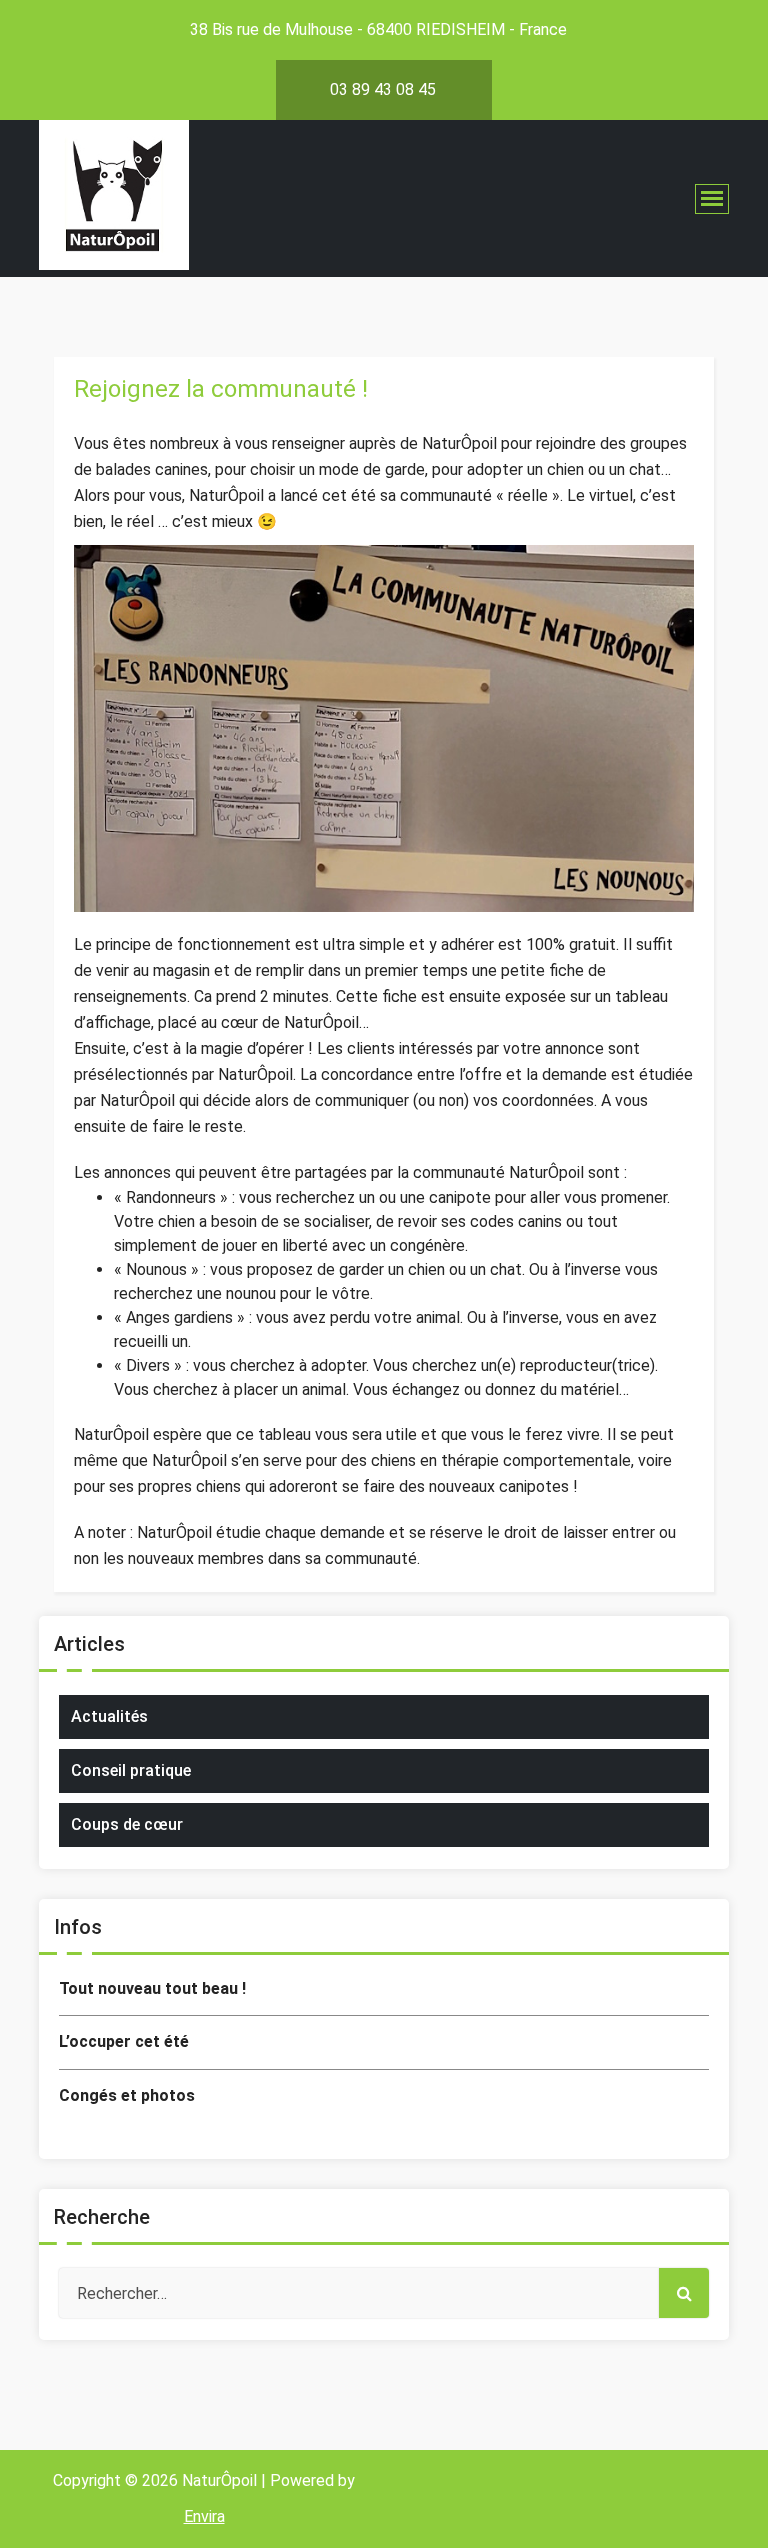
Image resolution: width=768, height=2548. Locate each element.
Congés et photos (127, 2095)
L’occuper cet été (124, 2041)
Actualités (109, 1716)
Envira (204, 2516)
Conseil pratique (131, 1770)
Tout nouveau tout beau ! (152, 1988)
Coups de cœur (127, 1824)
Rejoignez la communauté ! (221, 389)
